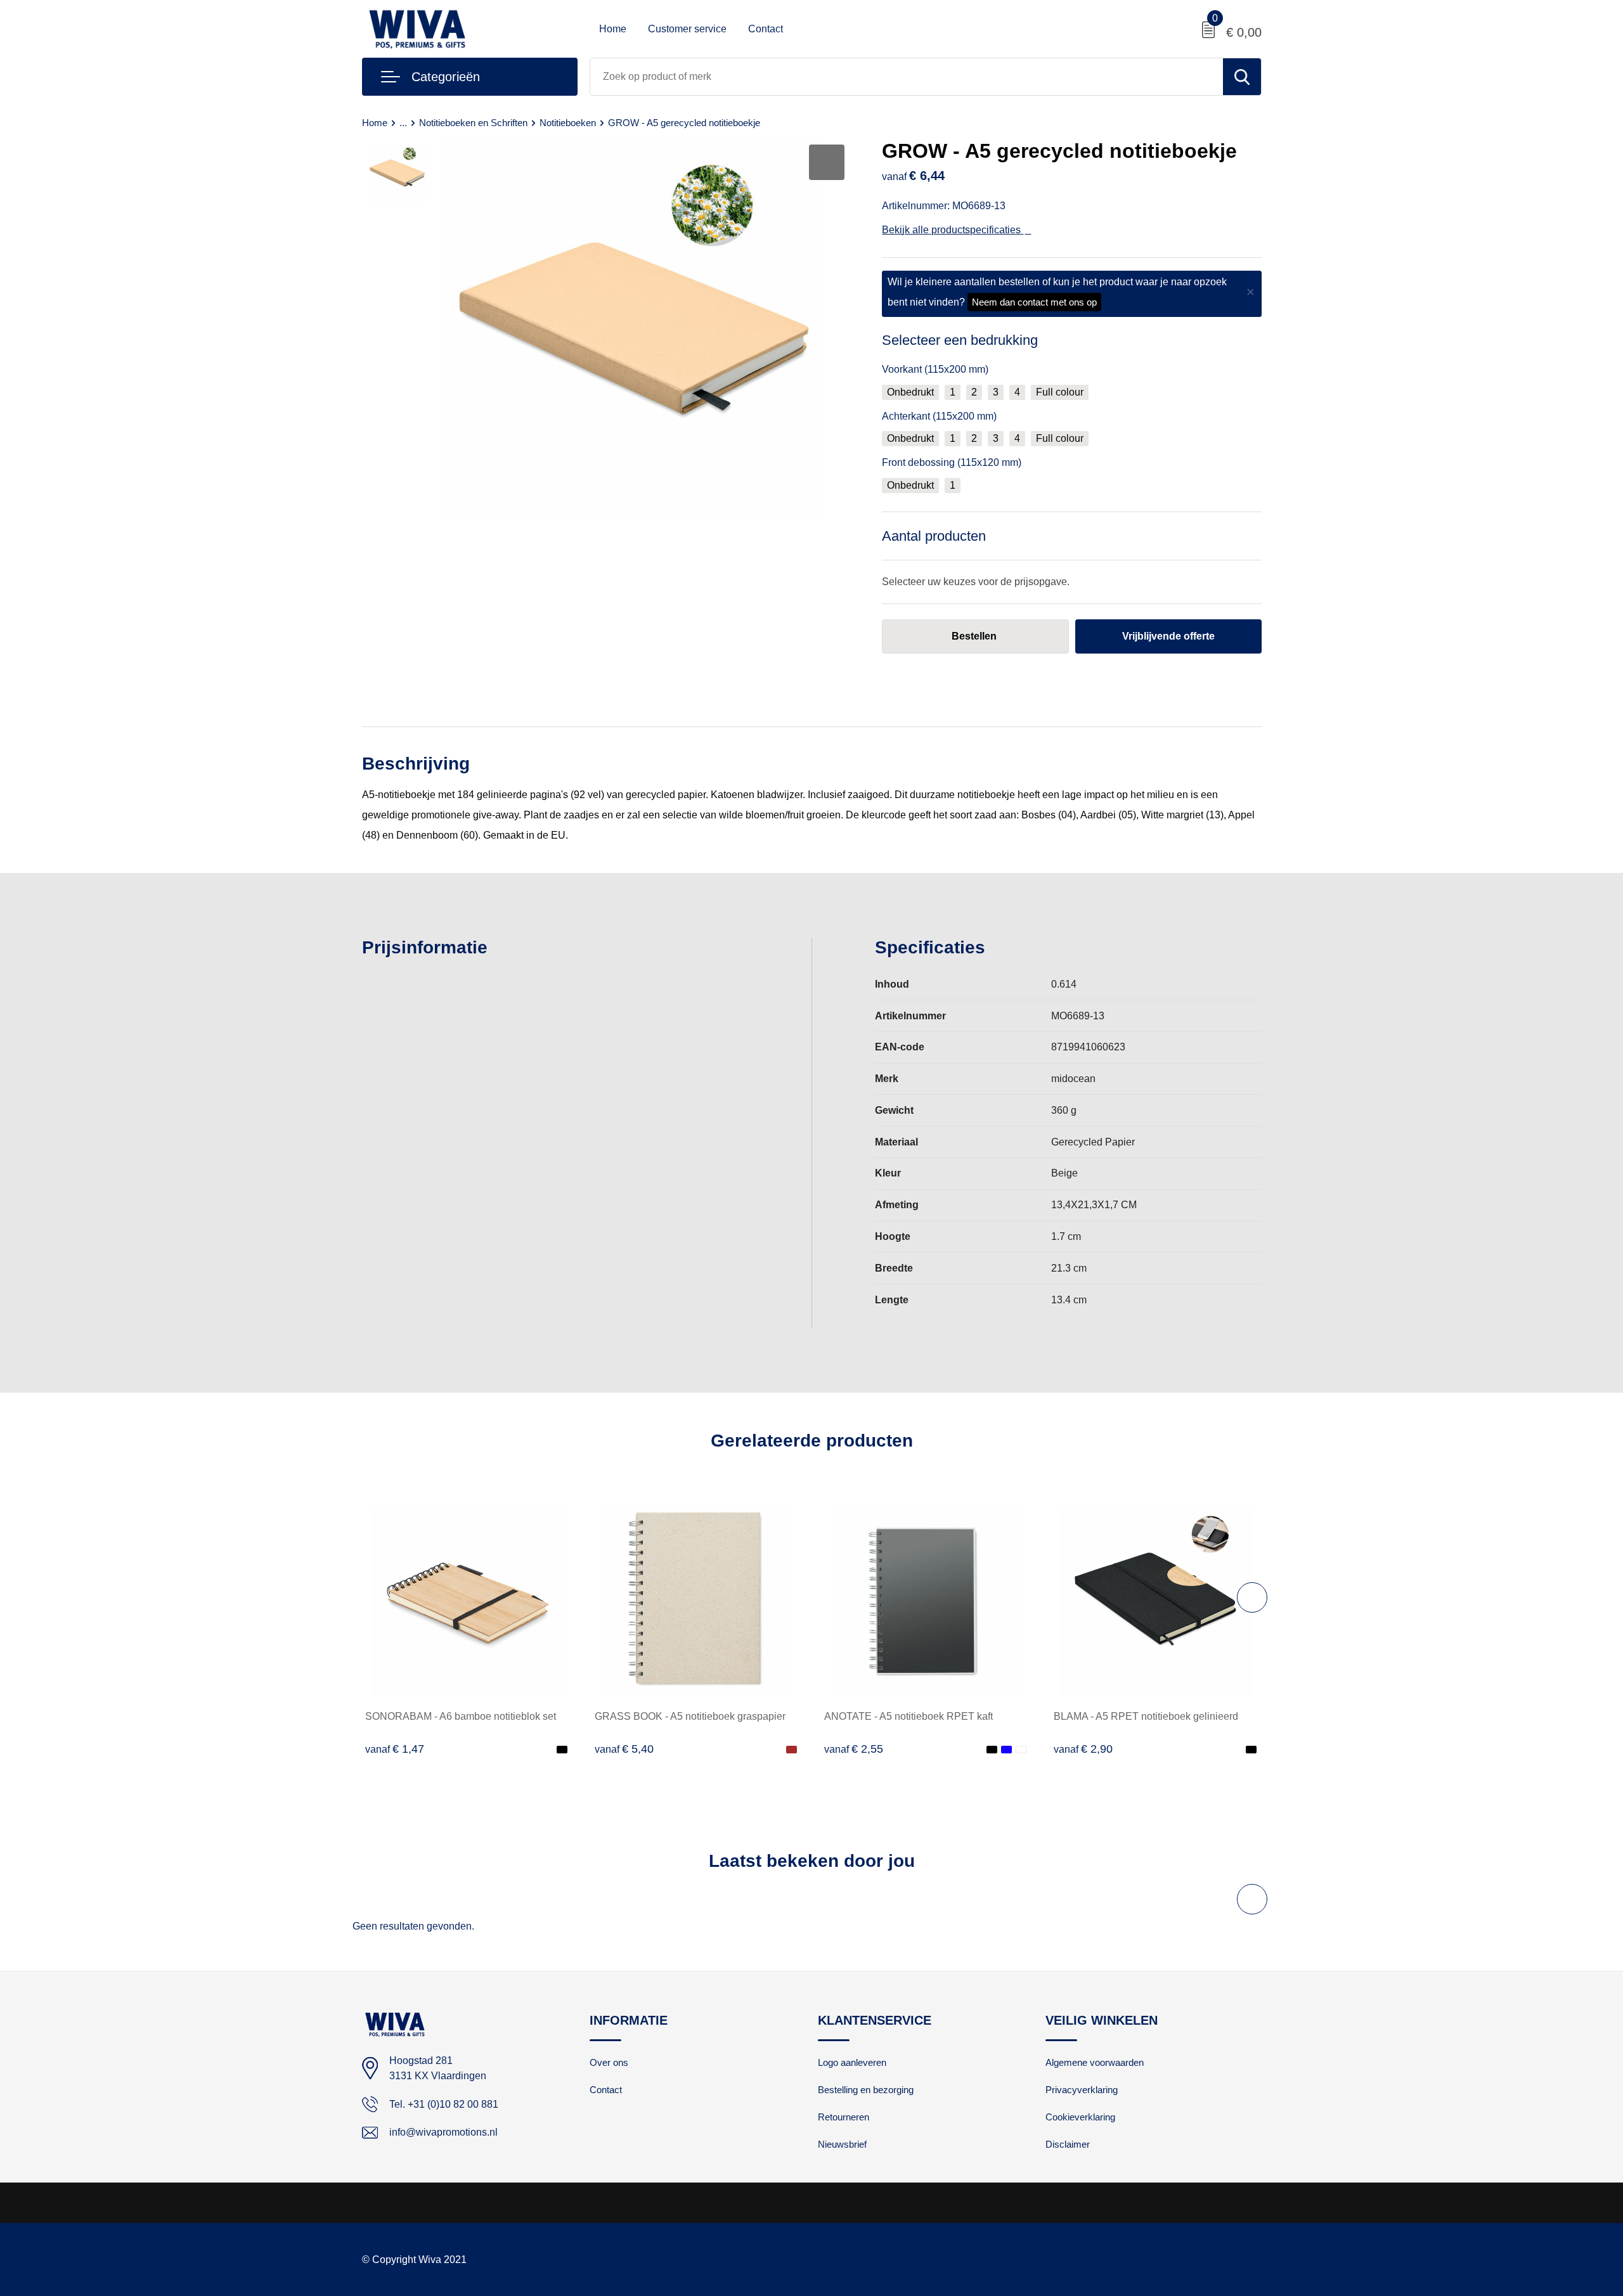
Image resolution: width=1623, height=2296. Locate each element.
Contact (766, 29)
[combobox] (907, 77)
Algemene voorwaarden (1095, 2062)
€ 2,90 (1083, 1749)
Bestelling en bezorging (866, 2090)
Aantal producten (934, 536)
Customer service (687, 29)
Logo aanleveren (852, 2062)
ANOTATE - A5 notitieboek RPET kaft (908, 1716)
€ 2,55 (854, 1749)
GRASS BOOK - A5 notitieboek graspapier (690, 1716)
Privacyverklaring (1082, 2090)
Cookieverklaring (1080, 2117)
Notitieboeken (568, 123)
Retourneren (844, 2117)
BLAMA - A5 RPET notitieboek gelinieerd (1146, 1716)
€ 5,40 (624, 1749)
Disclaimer (1068, 2144)
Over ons (609, 2062)
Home (613, 29)
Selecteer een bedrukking (960, 340)
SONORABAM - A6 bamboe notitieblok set (461, 1716)
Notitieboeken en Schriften (473, 123)
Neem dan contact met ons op (1034, 302)
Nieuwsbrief (842, 2144)
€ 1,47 (395, 1749)
